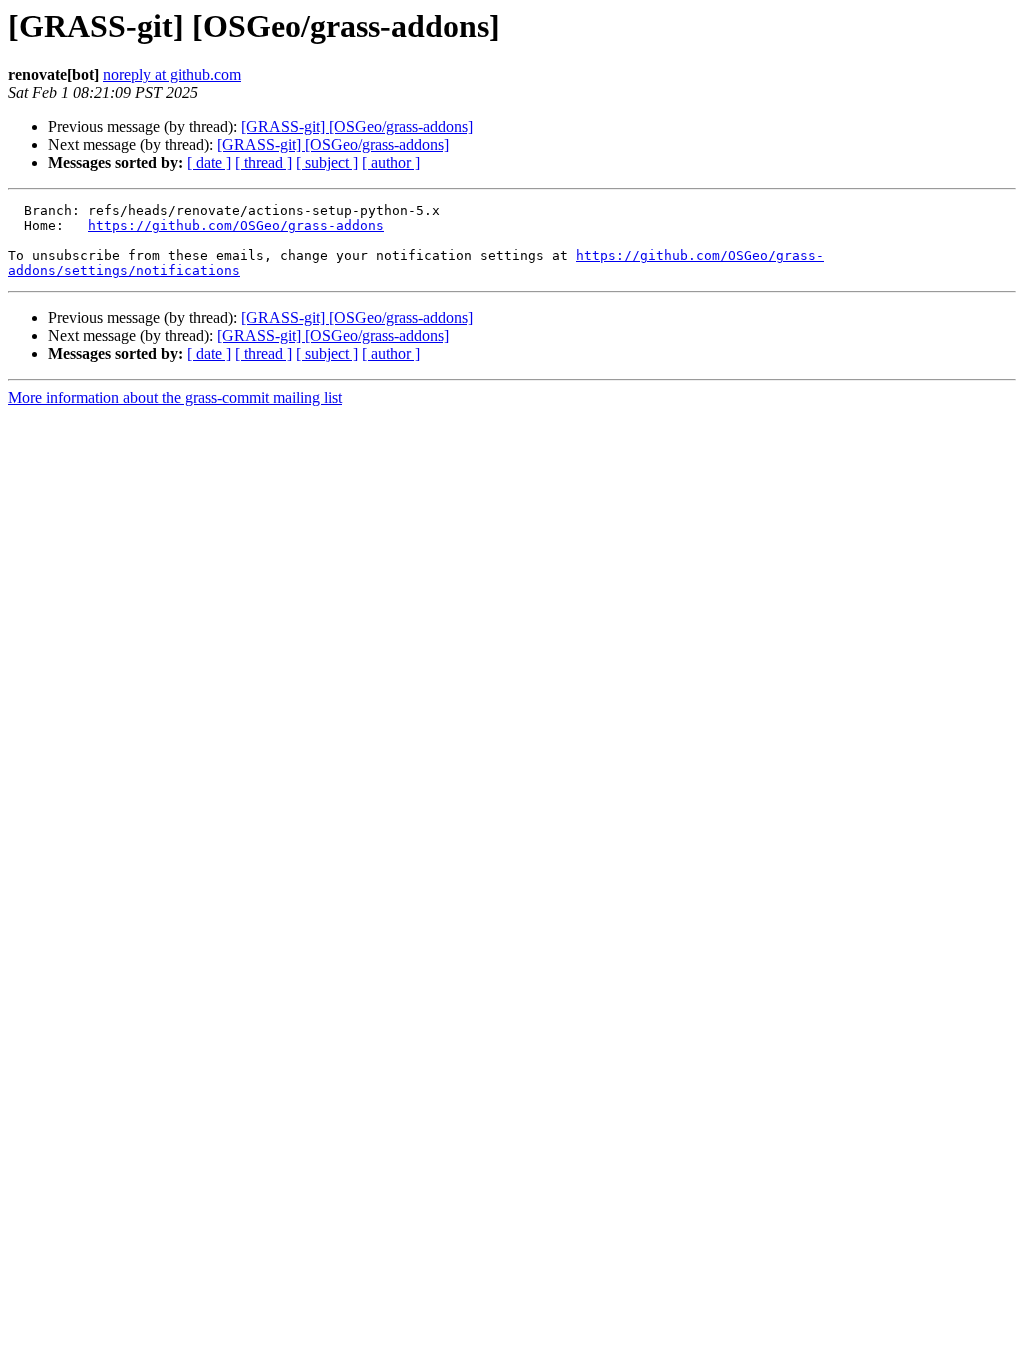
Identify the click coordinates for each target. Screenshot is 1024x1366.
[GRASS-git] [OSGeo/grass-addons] (357, 126)
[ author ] (391, 162)
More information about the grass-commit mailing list (175, 397)
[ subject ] (327, 162)
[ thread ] (263, 162)
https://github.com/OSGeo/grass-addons (236, 225)
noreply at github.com (172, 74)
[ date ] (209, 162)
